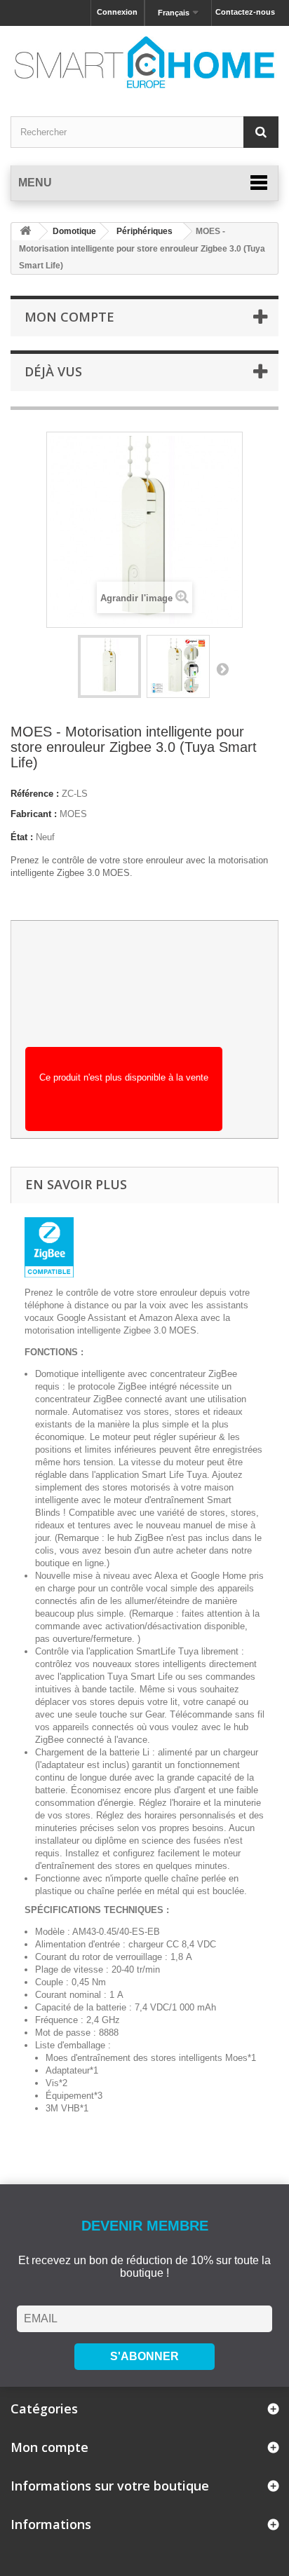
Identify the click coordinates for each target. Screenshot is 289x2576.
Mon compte (69, 317)
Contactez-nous (245, 12)
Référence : (35, 794)
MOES (73, 814)
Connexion (117, 12)
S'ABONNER (144, 2356)
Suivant (222, 669)
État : (22, 837)
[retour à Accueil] (25, 232)
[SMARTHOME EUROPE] (144, 62)
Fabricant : (34, 814)
